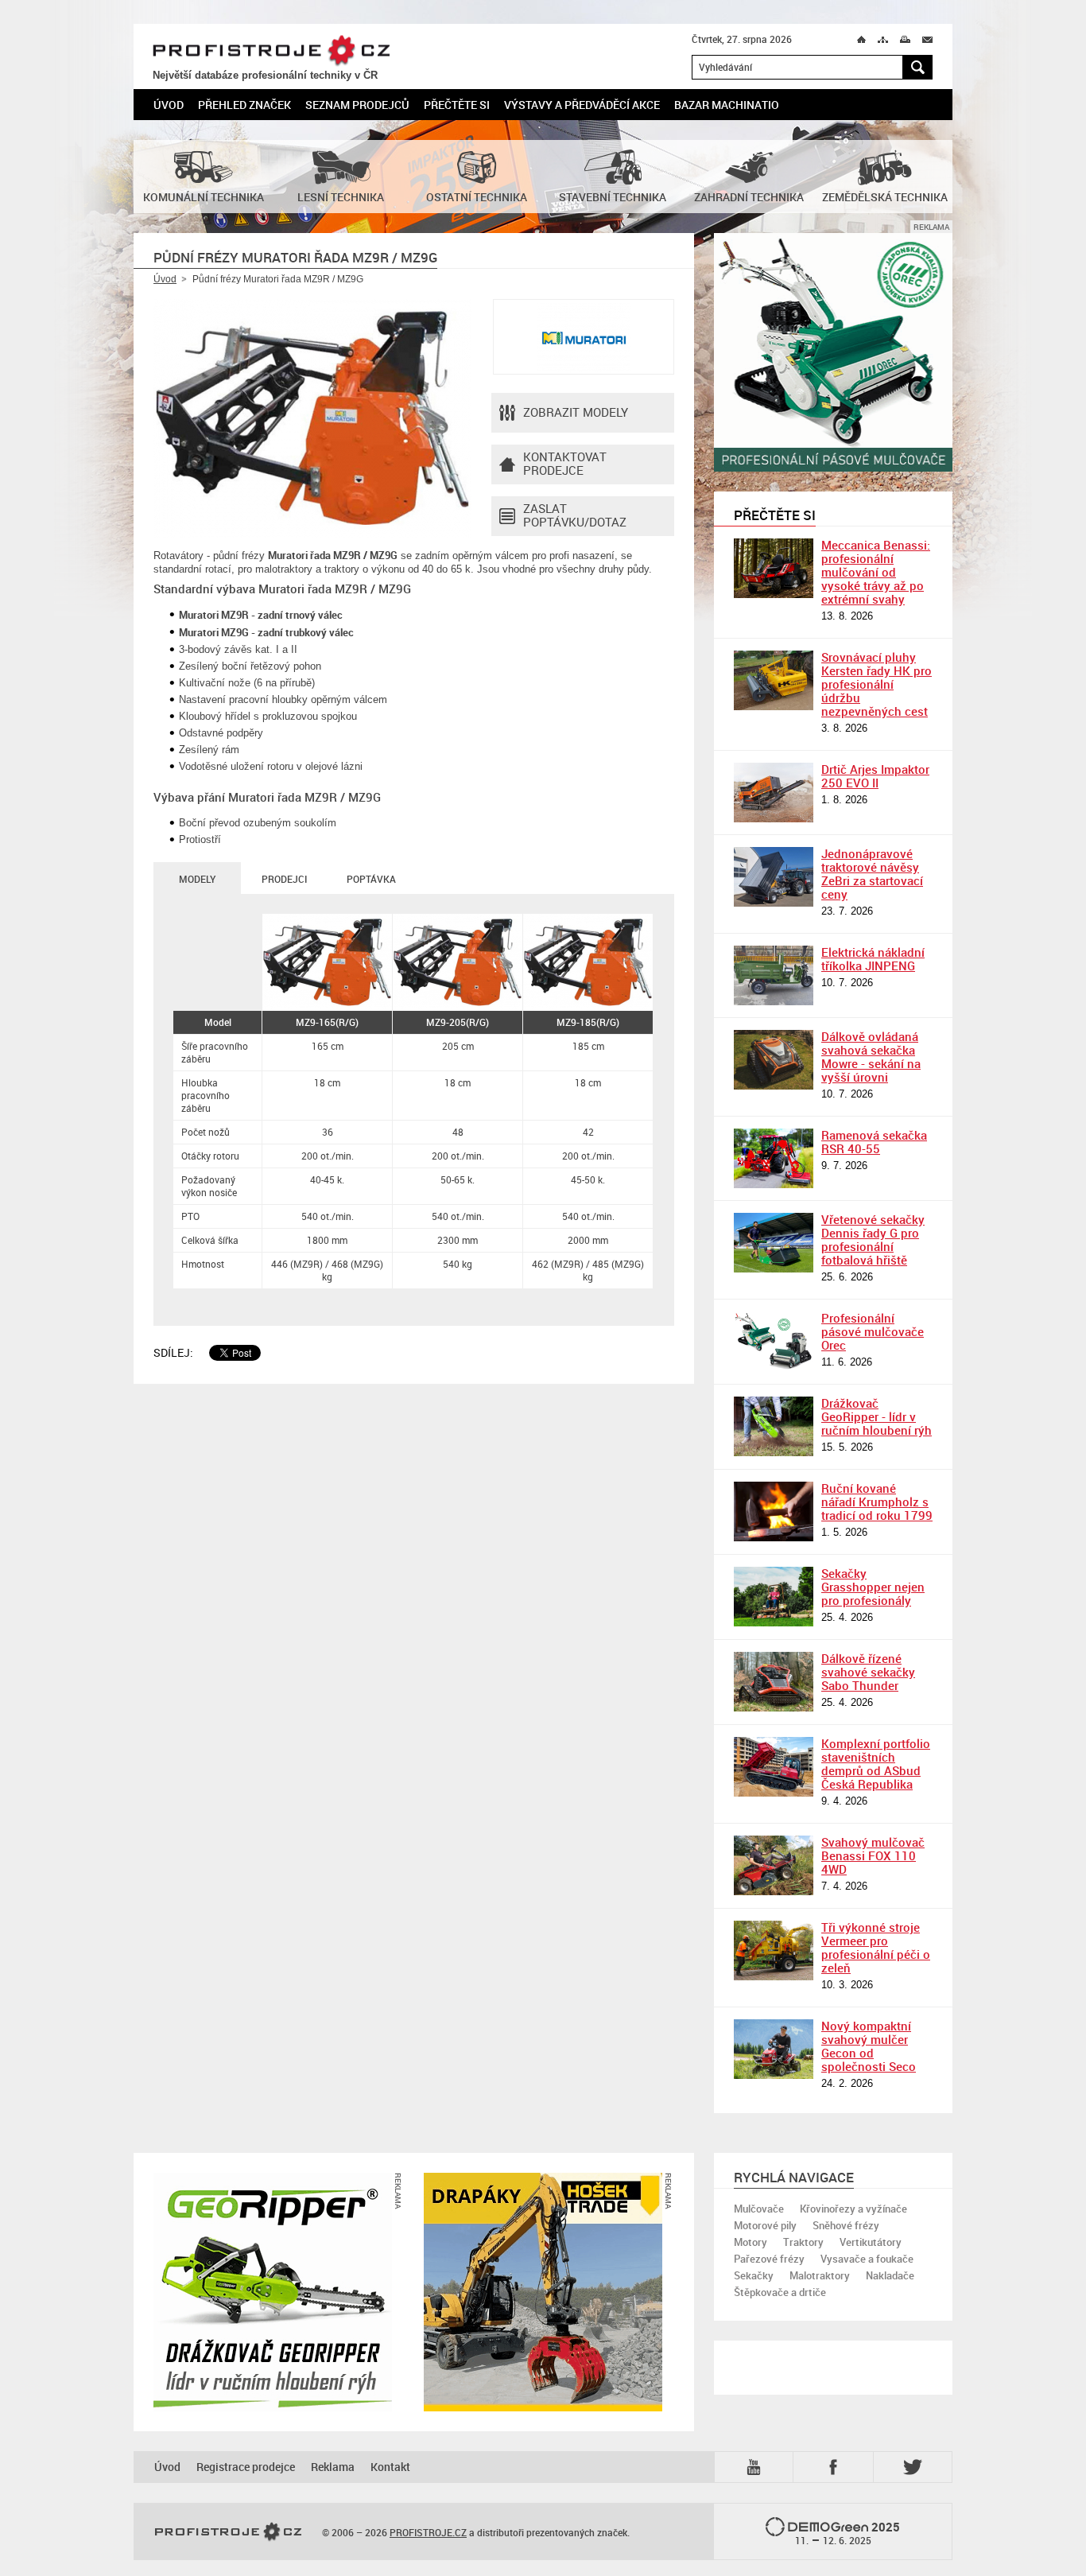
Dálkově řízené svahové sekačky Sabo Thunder (868, 1672)
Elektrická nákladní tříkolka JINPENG (873, 959)
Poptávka (371, 879)
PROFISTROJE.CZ (271, 51)
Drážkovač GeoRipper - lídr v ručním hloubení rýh (877, 1416)
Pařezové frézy (769, 2259)
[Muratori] (584, 337)
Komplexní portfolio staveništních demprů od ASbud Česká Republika (876, 1764)
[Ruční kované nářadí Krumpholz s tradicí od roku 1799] (774, 1511)
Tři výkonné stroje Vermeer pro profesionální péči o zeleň (876, 1947)
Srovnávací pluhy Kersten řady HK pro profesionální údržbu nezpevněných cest (877, 684)
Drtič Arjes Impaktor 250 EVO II (875, 776)
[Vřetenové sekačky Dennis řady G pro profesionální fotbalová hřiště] (774, 1243)
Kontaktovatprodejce (565, 463)
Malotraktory (820, 2275)
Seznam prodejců (357, 105)
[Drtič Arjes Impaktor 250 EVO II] (774, 793)
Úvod (169, 105)
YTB (757, 2466)
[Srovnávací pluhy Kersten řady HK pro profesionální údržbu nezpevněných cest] (774, 680)
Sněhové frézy (846, 2225)
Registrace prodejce (246, 2467)
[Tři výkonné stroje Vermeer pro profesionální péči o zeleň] (774, 1950)
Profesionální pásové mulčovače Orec (873, 1331)
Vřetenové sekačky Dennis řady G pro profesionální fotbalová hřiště (873, 1239)
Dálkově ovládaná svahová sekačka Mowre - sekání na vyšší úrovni (871, 1057)
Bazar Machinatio (727, 105)
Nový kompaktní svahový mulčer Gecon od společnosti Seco (869, 2046)
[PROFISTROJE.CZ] (228, 2532)
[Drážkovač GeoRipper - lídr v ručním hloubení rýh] (774, 1426)
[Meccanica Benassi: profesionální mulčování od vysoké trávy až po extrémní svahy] (774, 568)
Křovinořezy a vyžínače (853, 2209)
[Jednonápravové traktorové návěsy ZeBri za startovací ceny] (774, 877)
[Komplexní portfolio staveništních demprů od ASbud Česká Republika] (774, 1767)
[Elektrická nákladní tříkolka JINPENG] (774, 975)
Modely (197, 879)
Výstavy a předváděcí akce (582, 105)
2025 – (848, 2533)
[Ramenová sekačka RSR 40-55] (774, 1158)
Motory (751, 2242)
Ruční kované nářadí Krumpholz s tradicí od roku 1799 (877, 1502)
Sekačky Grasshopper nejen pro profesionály (873, 1587)
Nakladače (890, 2275)
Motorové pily (765, 2225)
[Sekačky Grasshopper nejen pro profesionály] (774, 1597)
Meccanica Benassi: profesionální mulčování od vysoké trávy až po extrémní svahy (876, 572)
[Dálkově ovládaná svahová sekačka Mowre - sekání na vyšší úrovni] (774, 1060)
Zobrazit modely (576, 412)
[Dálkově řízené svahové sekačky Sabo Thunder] (774, 1682)
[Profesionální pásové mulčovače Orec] (774, 1341)
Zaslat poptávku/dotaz (575, 515)
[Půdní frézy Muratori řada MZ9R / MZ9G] (312, 418)
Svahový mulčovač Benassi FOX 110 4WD (873, 1855)
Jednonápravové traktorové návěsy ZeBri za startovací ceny (872, 874)
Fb (836, 2467)
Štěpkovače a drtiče (780, 2292)
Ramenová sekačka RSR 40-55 (874, 1142)
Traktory (803, 2242)
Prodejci (284, 879)
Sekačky (754, 2275)
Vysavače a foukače (867, 2259)
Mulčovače (759, 2209)
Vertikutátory (871, 2242)
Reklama (333, 2467)
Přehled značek (244, 105)
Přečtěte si (457, 105)
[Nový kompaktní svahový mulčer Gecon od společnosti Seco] (774, 2049)
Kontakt (390, 2467)
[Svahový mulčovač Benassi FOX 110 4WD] (774, 1865)
